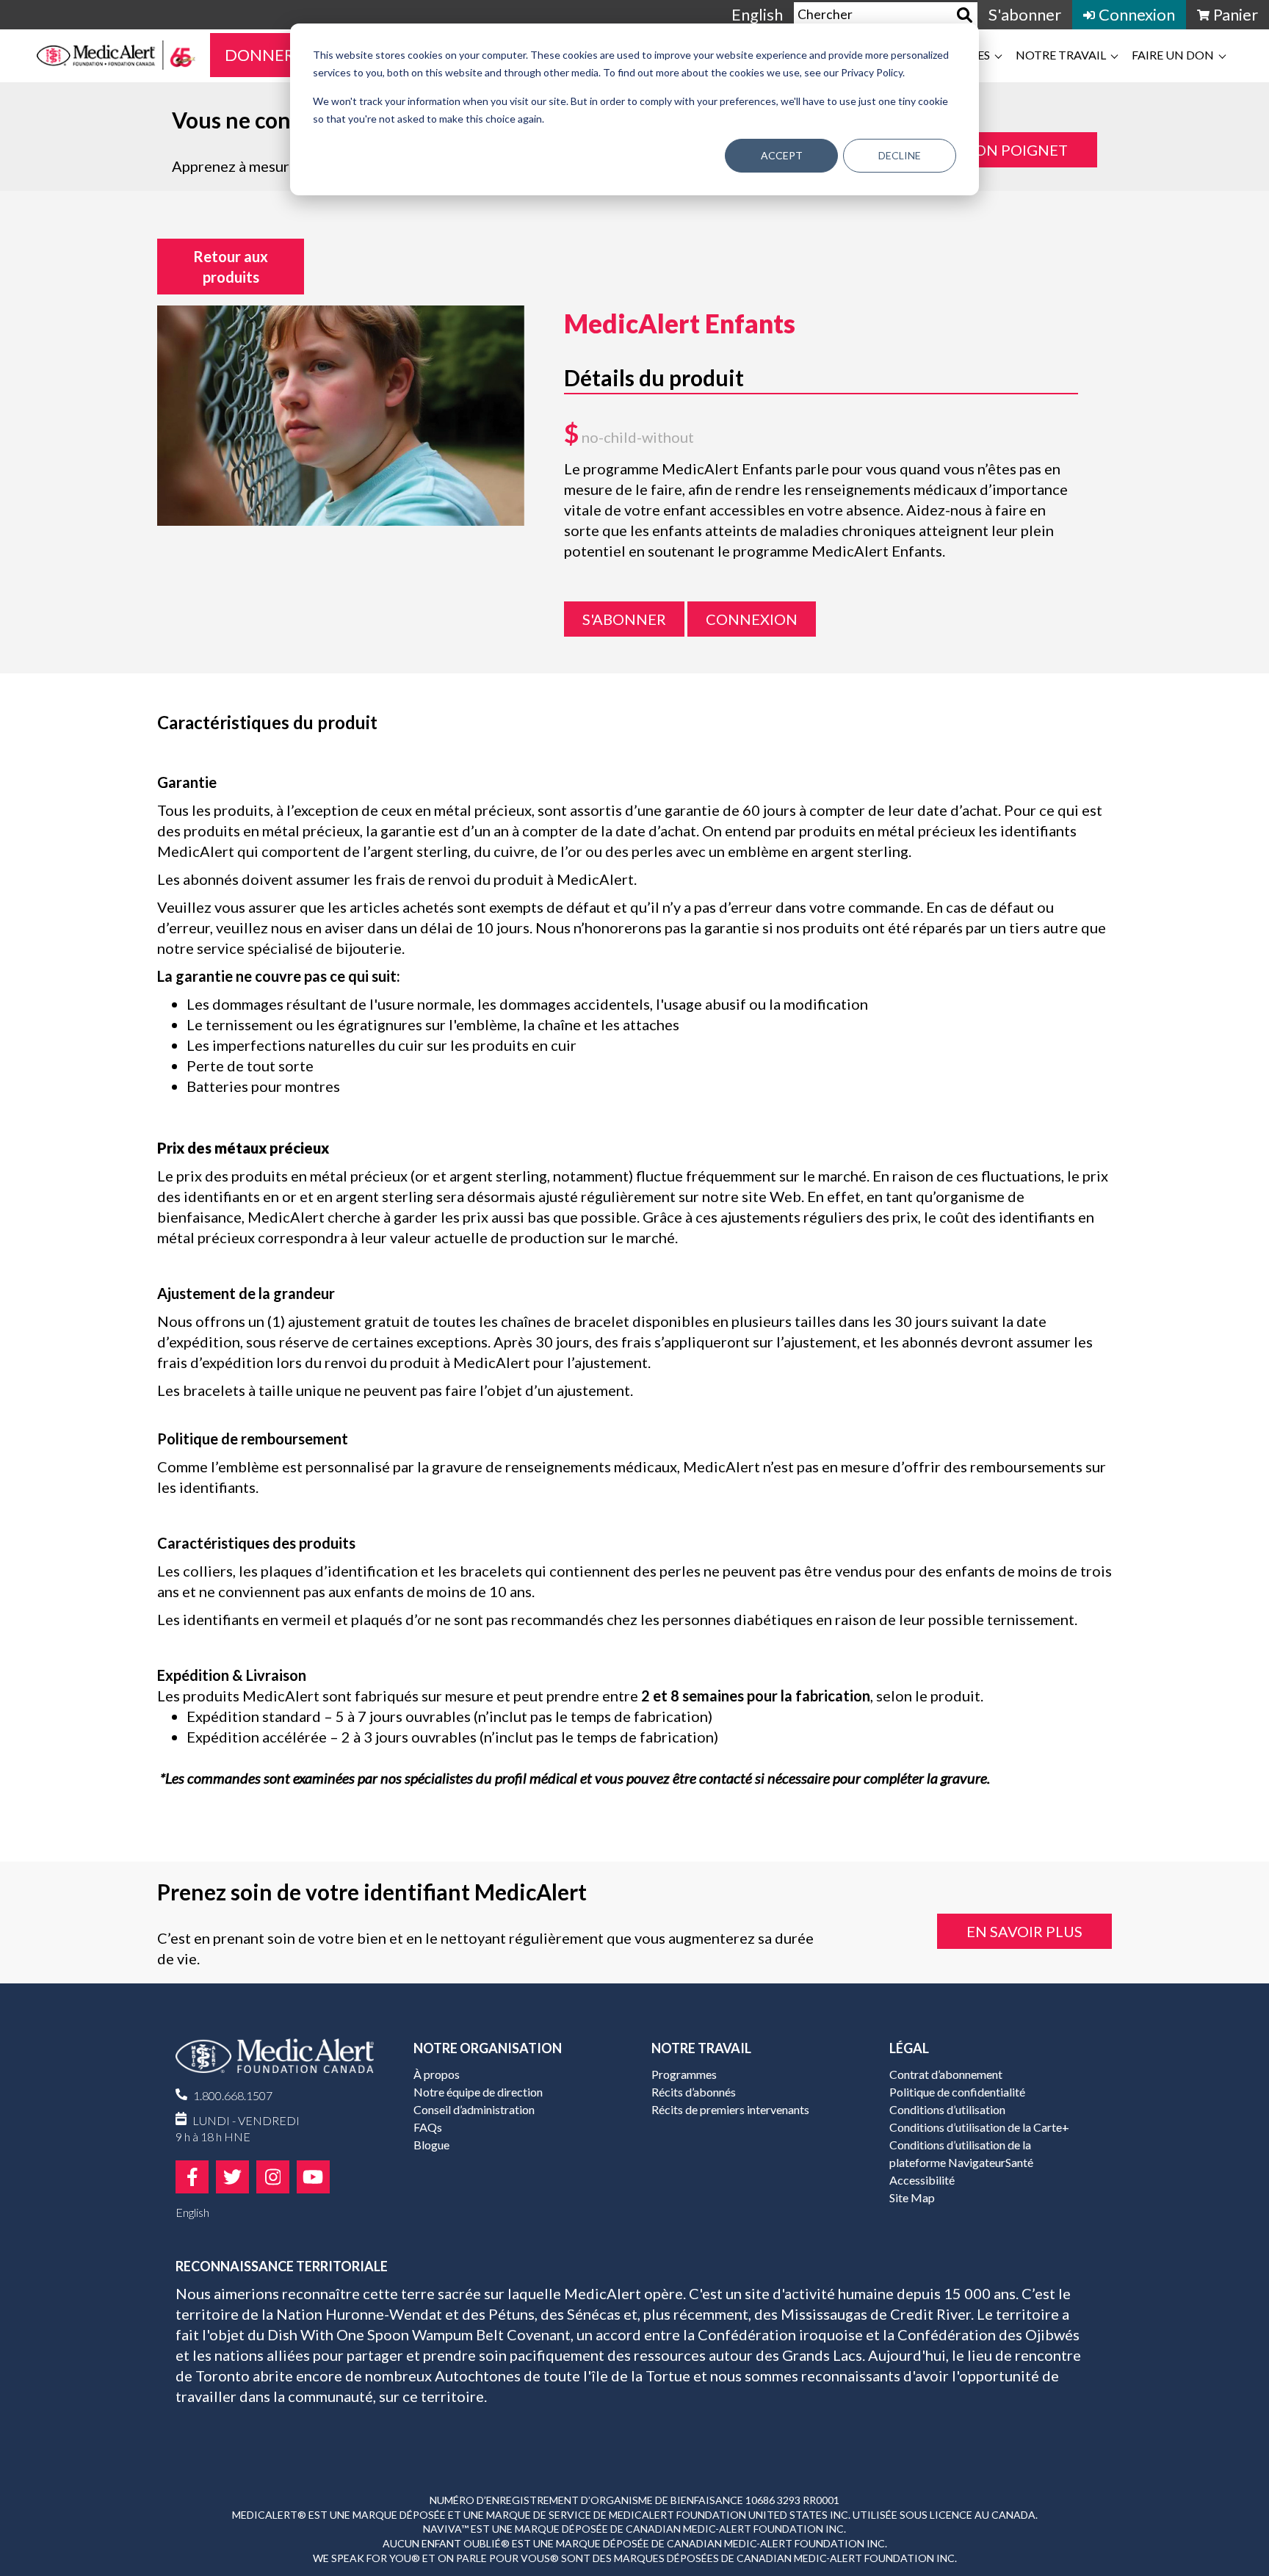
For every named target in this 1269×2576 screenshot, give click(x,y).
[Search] (965, 15)
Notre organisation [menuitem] (488, 2048)
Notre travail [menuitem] (1061, 55)
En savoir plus (1024, 1931)
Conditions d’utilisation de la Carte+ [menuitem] (979, 2127)
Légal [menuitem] (909, 2048)
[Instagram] (273, 2177)
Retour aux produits (231, 267)
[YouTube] (313, 2177)
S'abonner (624, 619)
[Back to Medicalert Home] (275, 2062)
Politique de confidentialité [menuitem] (957, 2092)
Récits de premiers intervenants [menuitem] (730, 2109)
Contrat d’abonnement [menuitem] (946, 2074)
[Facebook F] (192, 2177)
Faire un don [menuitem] (1173, 55)
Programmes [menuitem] (684, 2074)
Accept (782, 155)
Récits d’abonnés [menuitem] (694, 2092)
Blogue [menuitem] (431, 2145)
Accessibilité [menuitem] (922, 2180)
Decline (900, 155)
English (757, 14)
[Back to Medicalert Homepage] (116, 55)
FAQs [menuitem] (428, 2127)
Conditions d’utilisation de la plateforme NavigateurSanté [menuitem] (961, 2153)
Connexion (752, 619)
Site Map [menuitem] (912, 2197)
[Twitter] (232, 2177)
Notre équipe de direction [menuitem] (478, 2092)
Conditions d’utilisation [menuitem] (947, 2109)
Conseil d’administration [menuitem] (474, 2109)
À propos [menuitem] (437, 2074)
